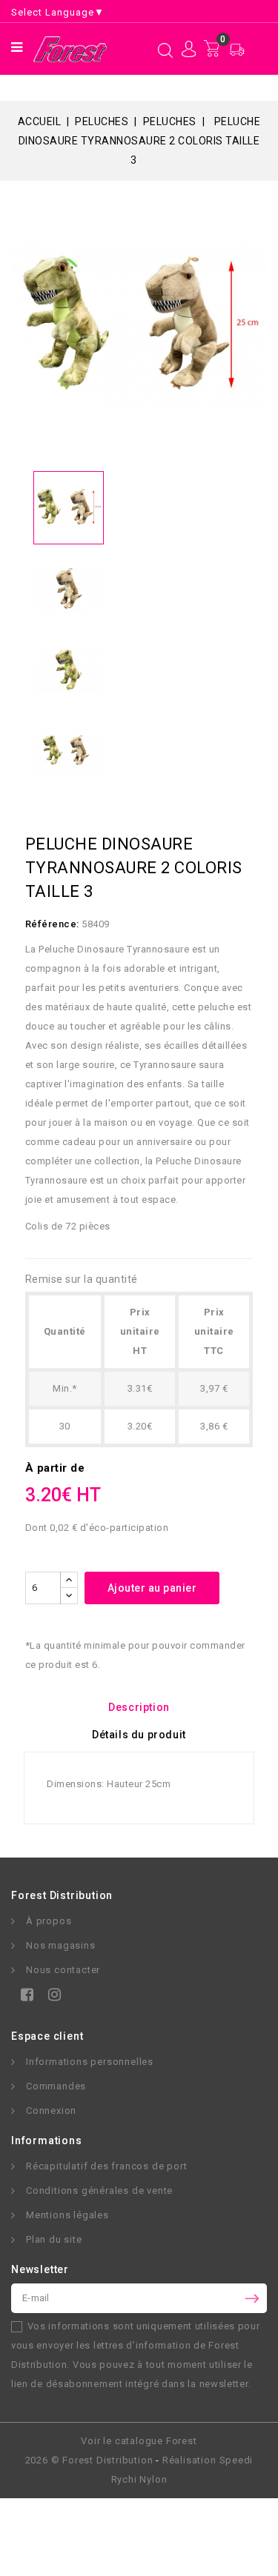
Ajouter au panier (152, 1588)
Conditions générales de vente (99, 2190)
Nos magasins (61, 1945)
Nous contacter (63, 1970)
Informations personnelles (90, 2062)
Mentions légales (67, 2215)
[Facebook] (24, 1997)
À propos (49, 1921)
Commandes (56, 2086)
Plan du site (54, 2239)
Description (139, 1707)
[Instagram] (52, 1997)
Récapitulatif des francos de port (106, 2166)
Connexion (51, 2110)
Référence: (52, 924)
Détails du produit (139, 1735)
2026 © (89, 2460)
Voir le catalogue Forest (139, 2441)
